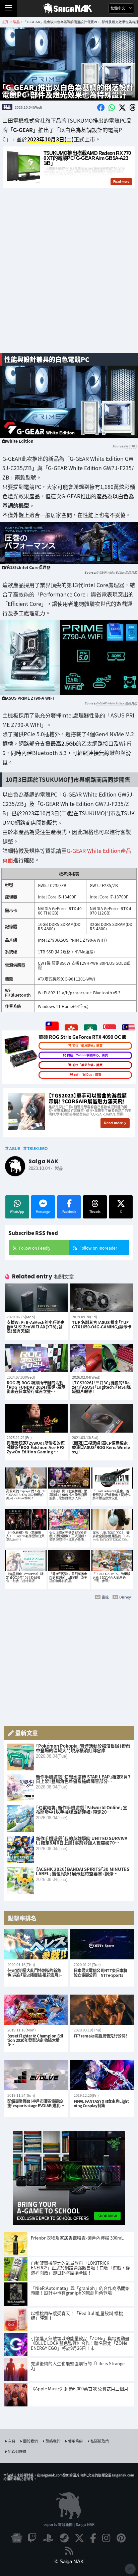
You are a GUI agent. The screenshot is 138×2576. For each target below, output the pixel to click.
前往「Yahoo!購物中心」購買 (87, 1055)
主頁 (12, 2441)
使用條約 (75, 2441)
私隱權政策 (100, 2441)
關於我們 (30, 2441)
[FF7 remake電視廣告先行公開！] (102, 2010)
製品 (7, 107)
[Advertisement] (69, 274)
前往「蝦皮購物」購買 (87, 1046)
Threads (95, 1212)
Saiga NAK (69, 8)
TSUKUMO (37, 1148)
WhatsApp (17, 1212)
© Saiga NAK (69, 2561)
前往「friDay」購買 (88, 1075)
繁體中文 (118, 8)
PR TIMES (130, 446)
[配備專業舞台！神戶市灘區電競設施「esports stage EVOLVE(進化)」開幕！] (36, 2075)
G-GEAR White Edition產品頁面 (117, 573)
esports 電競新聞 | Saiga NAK (69, 2524)
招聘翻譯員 (17, 2451)
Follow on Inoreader (98, 1248)
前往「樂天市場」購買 (87, 1065)
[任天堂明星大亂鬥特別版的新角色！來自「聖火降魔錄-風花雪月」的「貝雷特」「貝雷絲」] (36, 1944)
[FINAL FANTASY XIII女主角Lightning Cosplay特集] (102, 2075)
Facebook (69, 1212)
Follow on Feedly (34, 1248)
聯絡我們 (53, 2441)
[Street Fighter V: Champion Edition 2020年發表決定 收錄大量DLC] (36, 2010)
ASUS (15, 1148)
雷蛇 (105, 1597)
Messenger (43, 1212)
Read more (113, 1123)
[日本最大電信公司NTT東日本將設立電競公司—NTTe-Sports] (102, 1944)
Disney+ (126, 1597)
